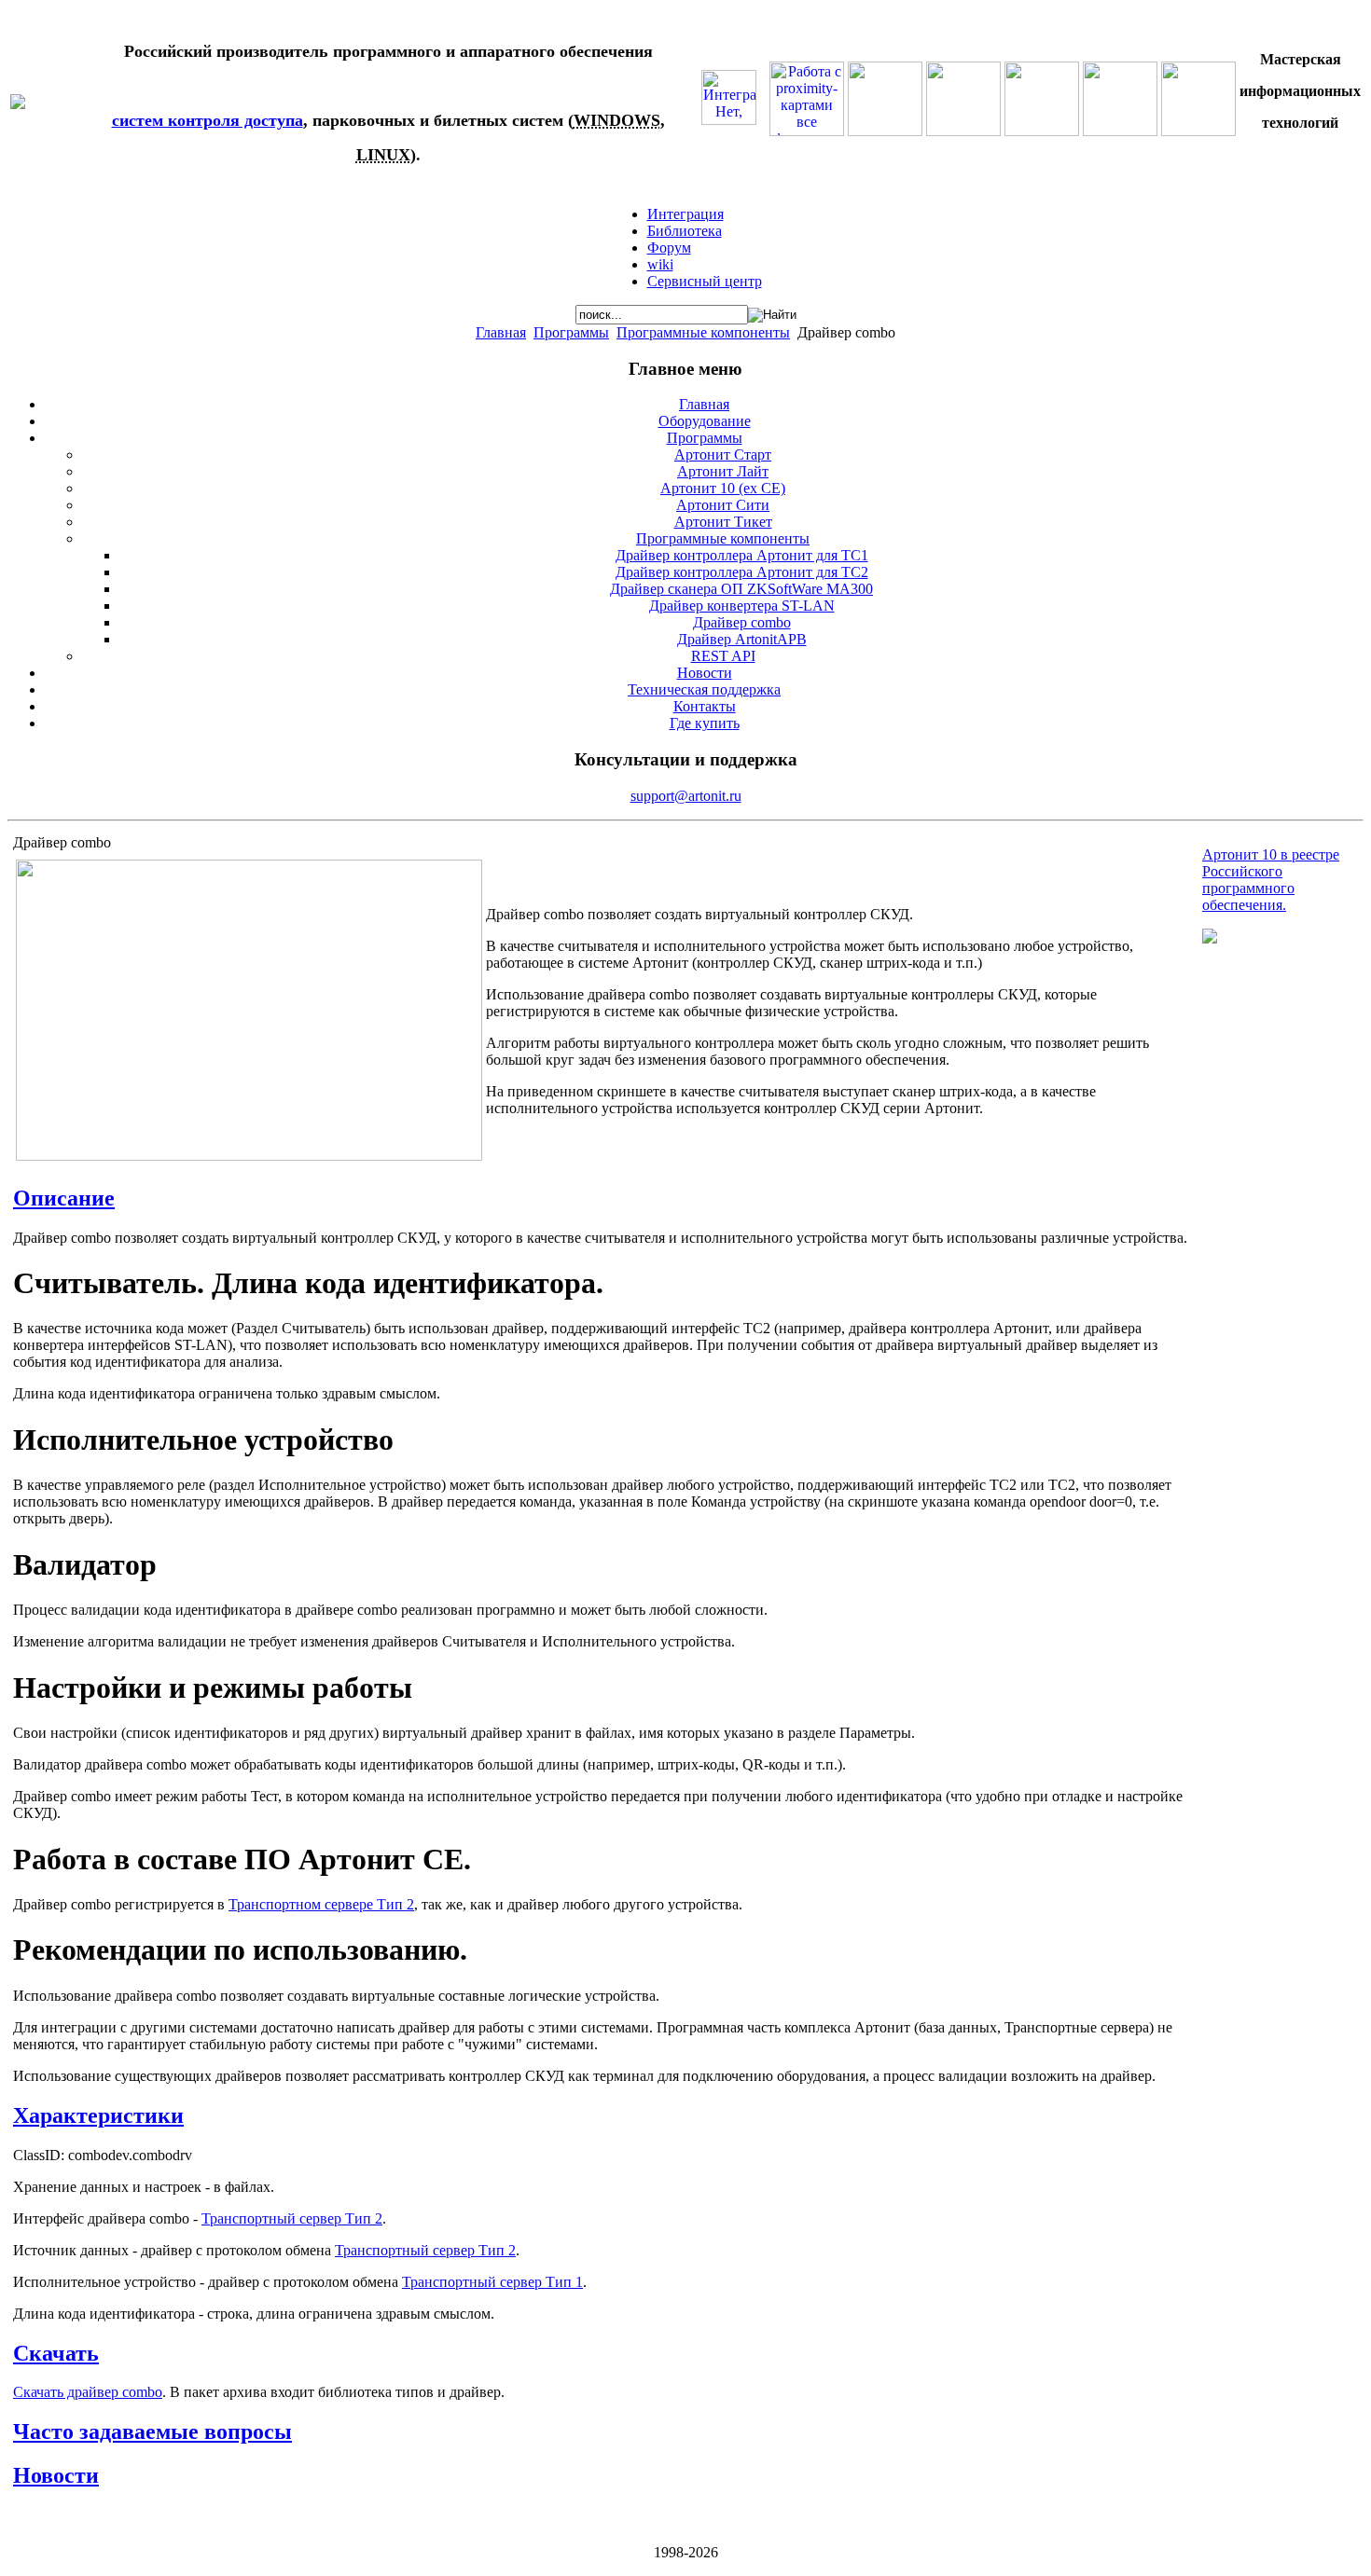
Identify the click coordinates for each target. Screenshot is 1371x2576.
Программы (571, 332)
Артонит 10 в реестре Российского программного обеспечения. (1271, 880)
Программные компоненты (703, 332)
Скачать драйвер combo (88, 2392)
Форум (669, 248)
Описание (64, 1198)
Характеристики (98, 2115)
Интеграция (685, 214)
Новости (56, 2475)
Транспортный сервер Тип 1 (492, 2282)
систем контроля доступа (208, 120)
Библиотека (685, 231)
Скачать (56, 2353)
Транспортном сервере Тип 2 (321, 1904)
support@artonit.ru (686, 796)
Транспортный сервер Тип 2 (292, 2218)
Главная (501, 332)
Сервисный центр (705, 281)
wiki (660, 264)
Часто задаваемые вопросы (152, 2431)
